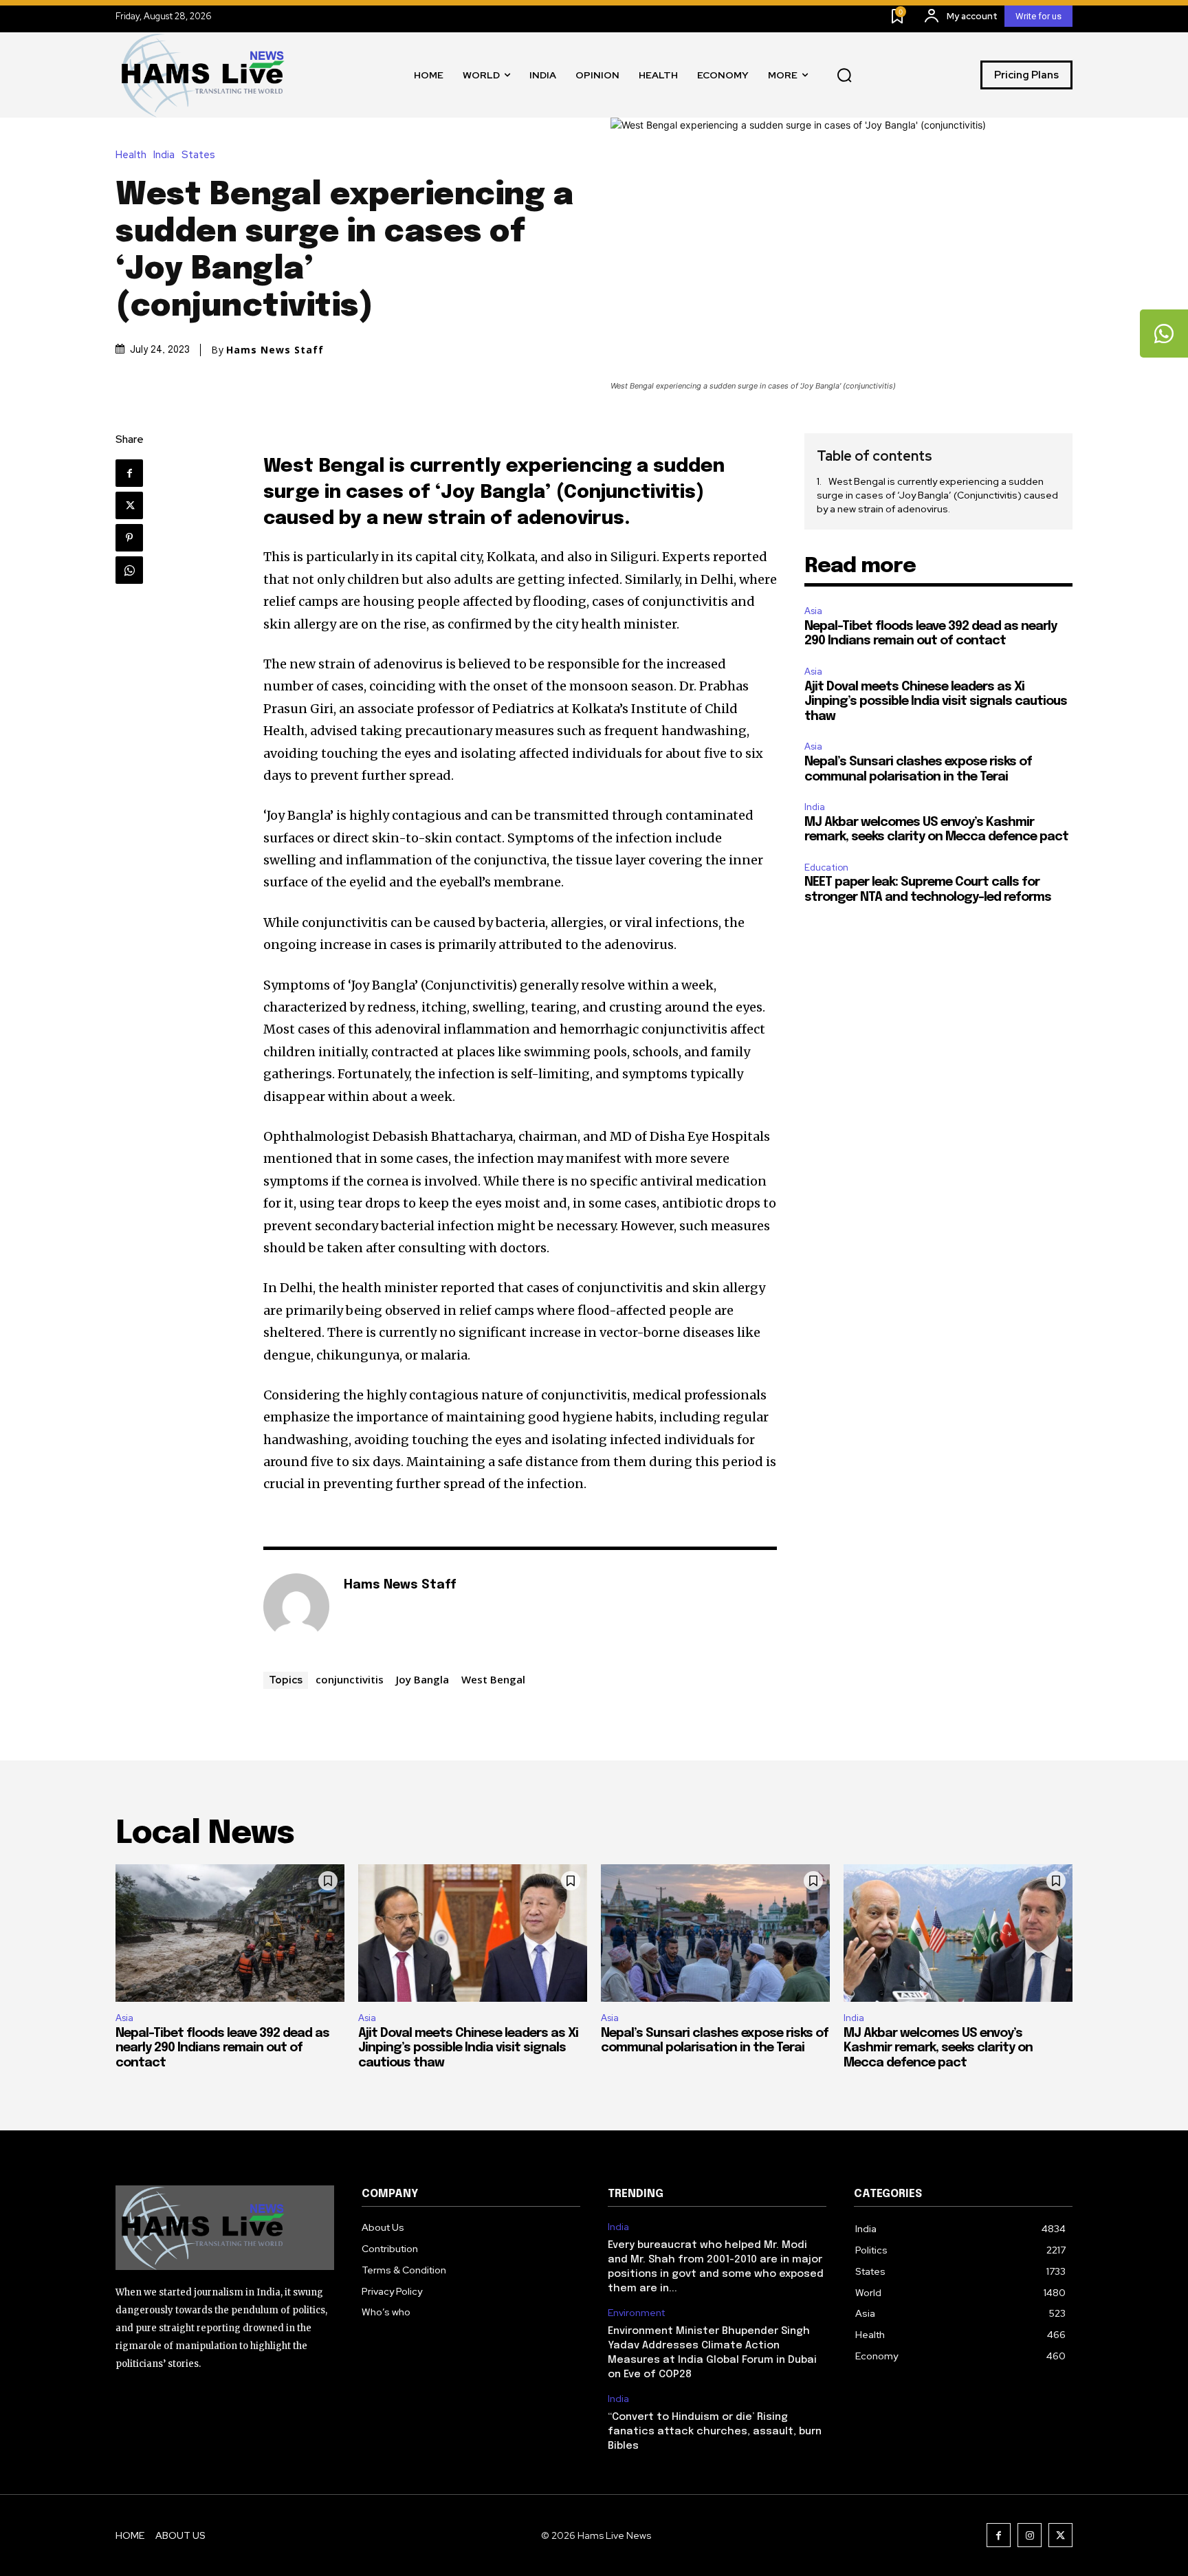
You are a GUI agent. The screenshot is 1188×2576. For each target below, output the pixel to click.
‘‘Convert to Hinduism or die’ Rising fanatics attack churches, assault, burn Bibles (715, 2432)
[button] (844, 75)
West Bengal (493, 1679)
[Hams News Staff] (296, 1606)
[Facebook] (129, 473)
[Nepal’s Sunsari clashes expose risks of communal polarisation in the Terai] (715, 1933)
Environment (636, 2313)
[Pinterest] (129, 538)
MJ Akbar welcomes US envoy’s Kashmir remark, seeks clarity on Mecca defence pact (938, 2048)
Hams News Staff (275, 350)
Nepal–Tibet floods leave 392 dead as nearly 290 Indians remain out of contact (222, 2048)
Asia (813, 611)
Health (131, 155)
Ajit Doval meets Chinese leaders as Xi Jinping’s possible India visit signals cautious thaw (936, 702)
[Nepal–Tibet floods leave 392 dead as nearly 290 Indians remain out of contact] (230, 1933)
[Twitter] (129, 505)
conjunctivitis (350, 1679)
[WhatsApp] (129, 570)
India (164, 155)
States (198, 155)
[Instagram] (1030, 2535)
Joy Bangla (422, 1679)
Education (826, 867)
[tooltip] (1164, 334)
